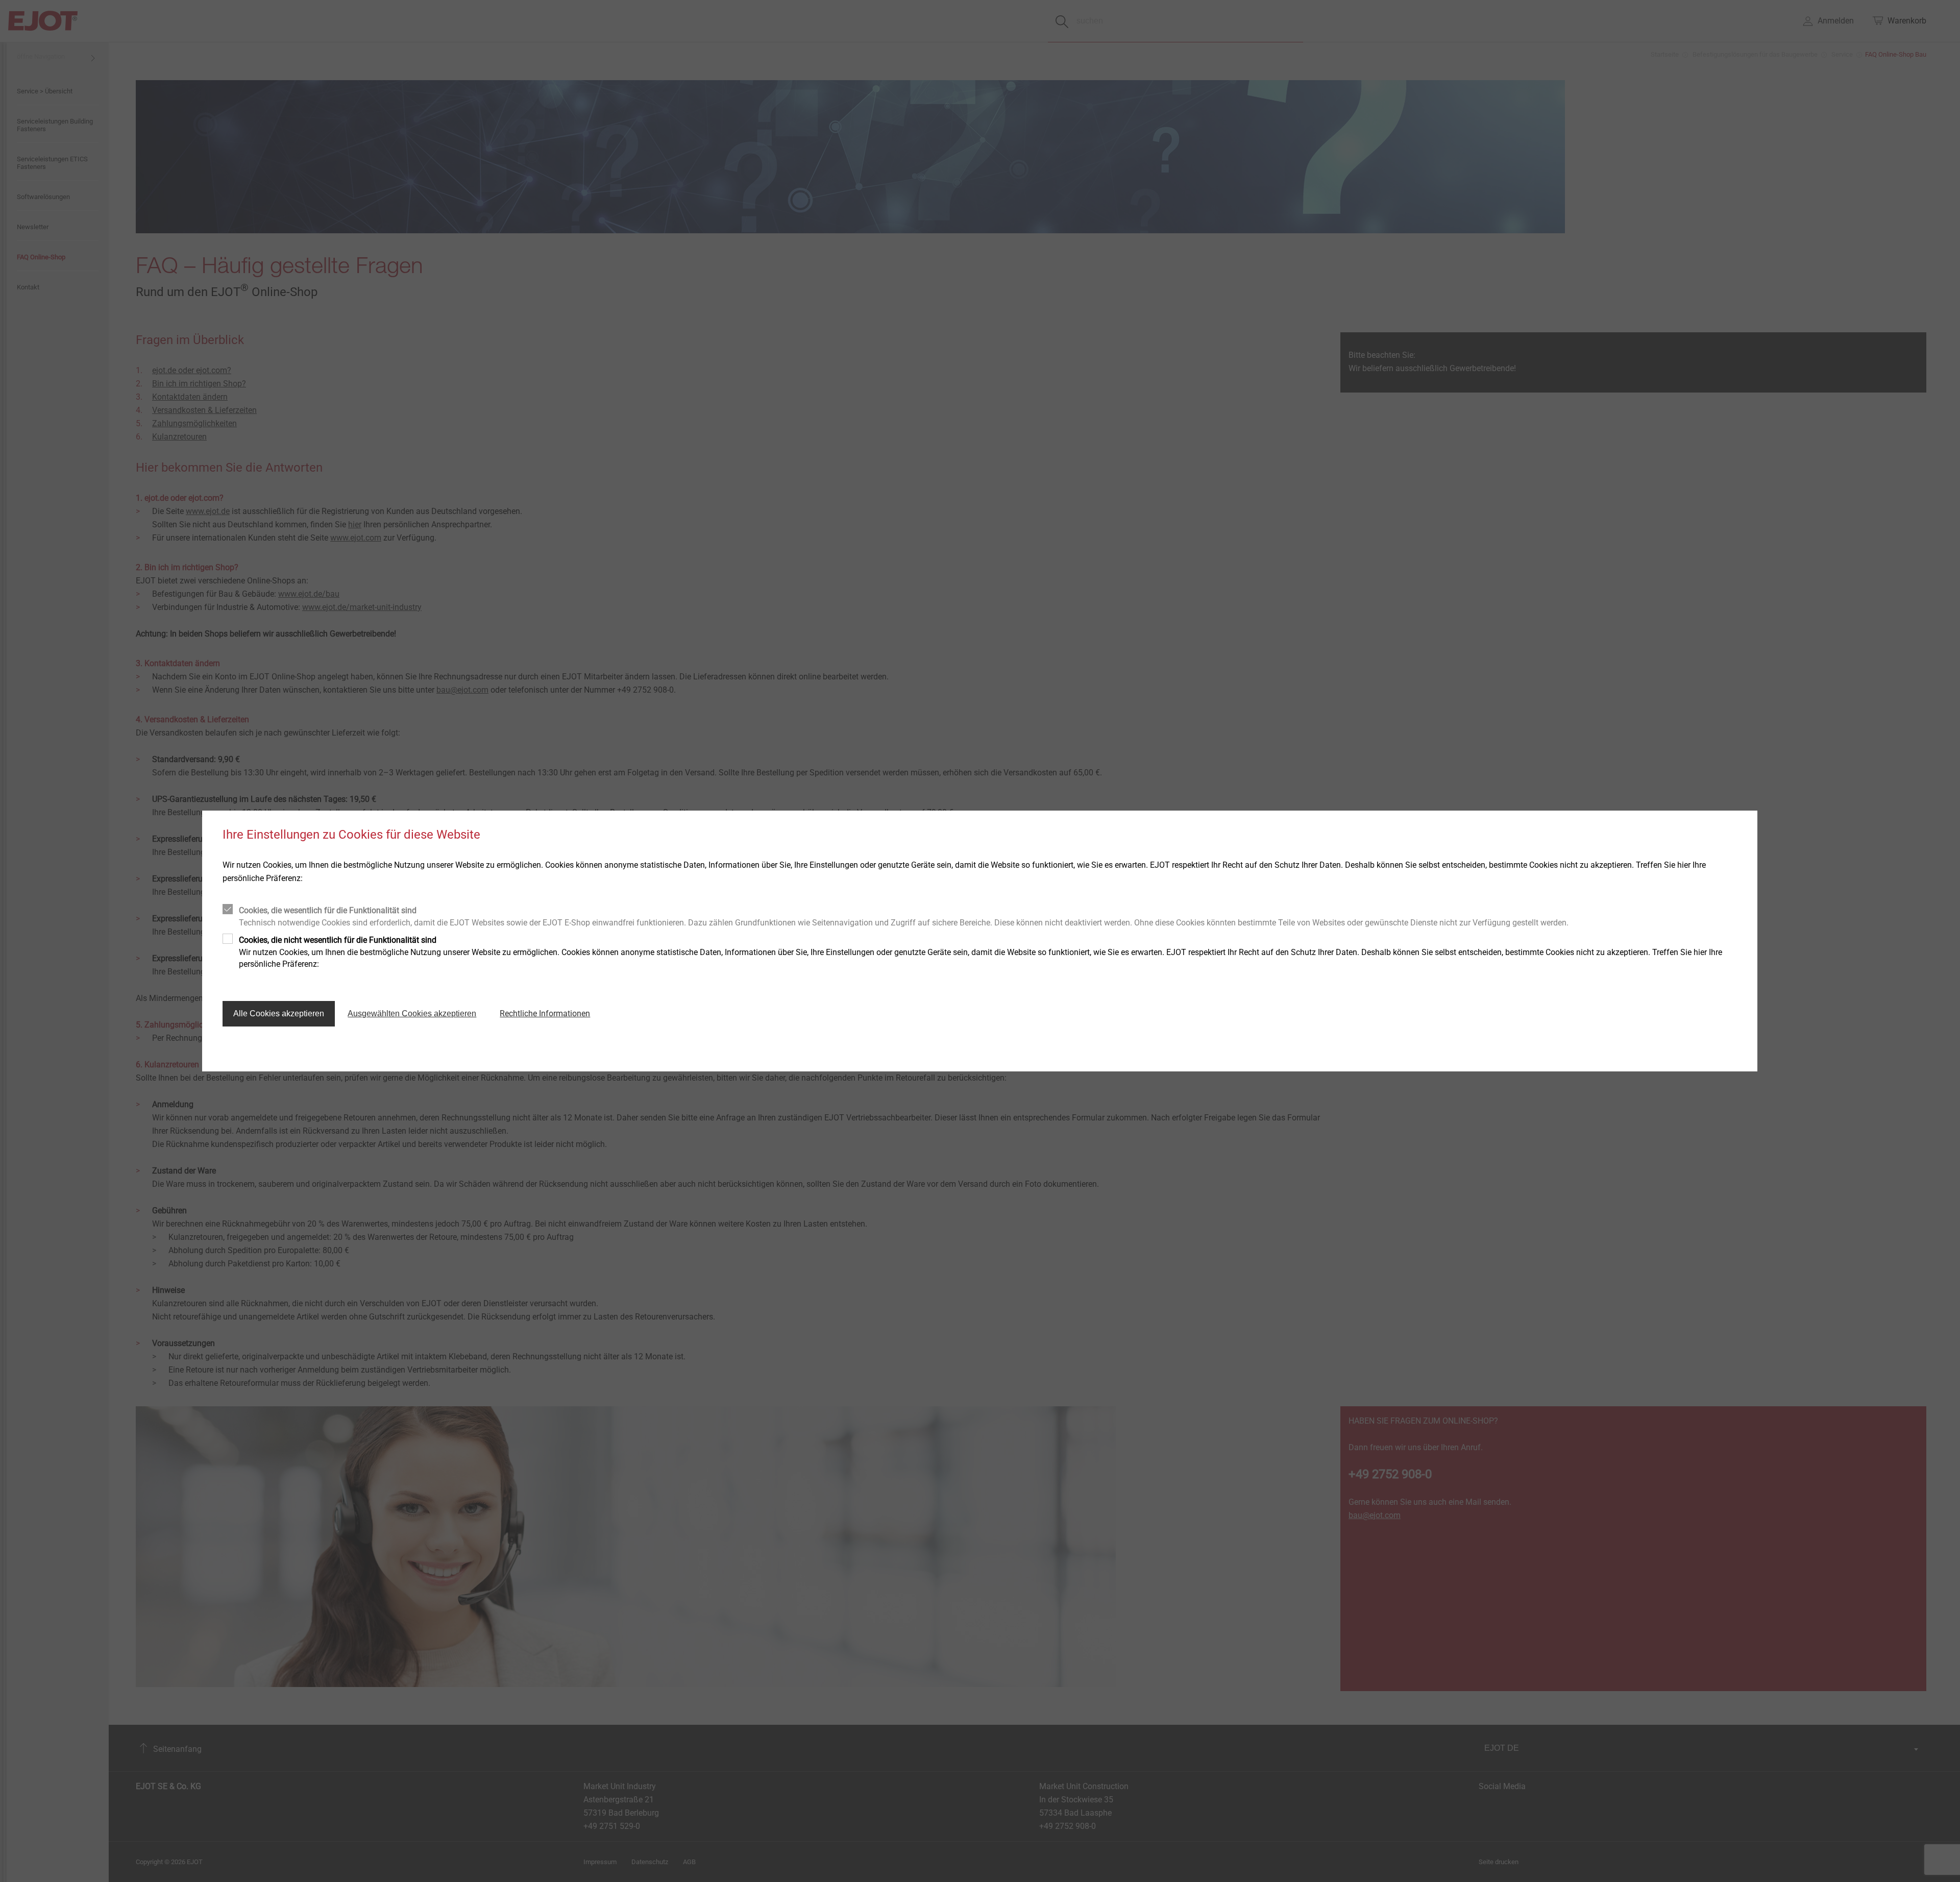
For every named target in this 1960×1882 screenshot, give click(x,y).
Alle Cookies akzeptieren (279, 1013)
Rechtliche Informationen (545, 1013)
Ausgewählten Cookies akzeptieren (412, 1013)
